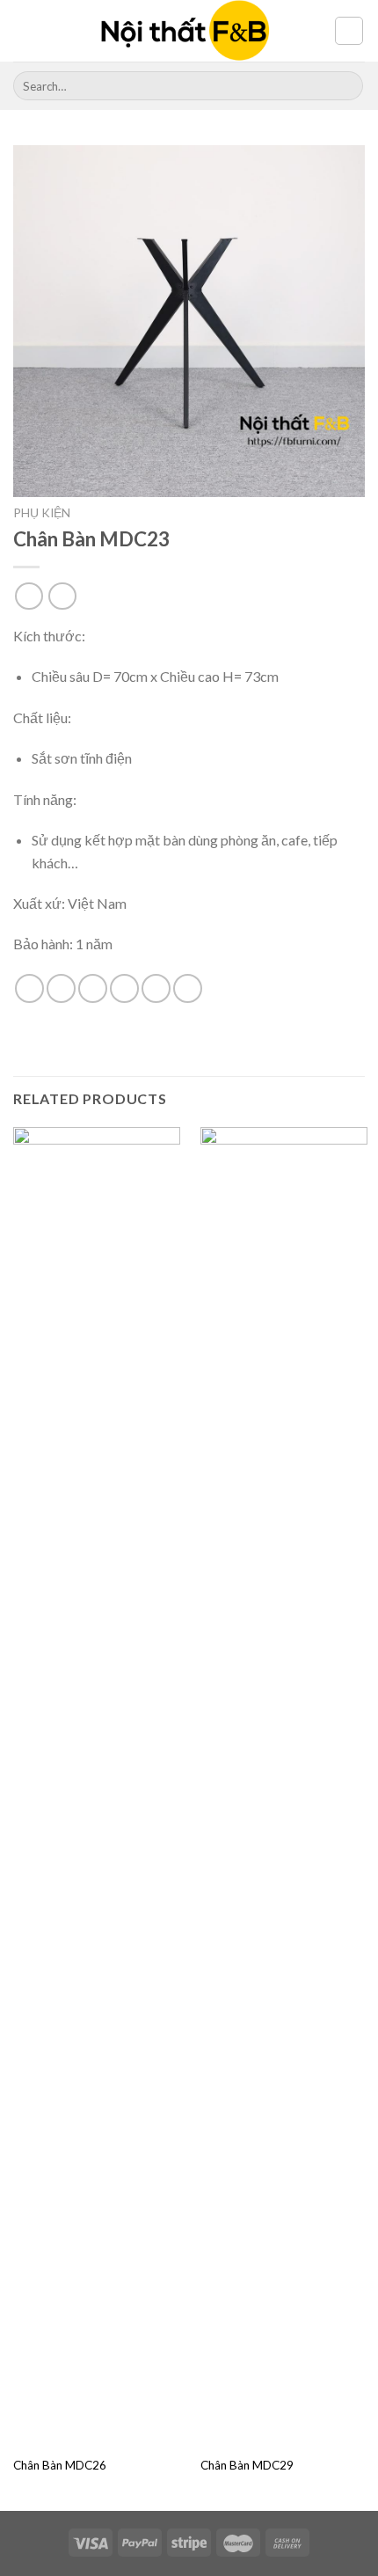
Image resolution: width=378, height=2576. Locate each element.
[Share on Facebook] (61, 988)
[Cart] (349, 31)
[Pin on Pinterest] (156, 988)
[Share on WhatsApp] (29, 988)
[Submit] (347, 86)
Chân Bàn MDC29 (247, 2465)
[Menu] (24, 30)
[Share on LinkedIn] (188, 988)
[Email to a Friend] (124, 988)
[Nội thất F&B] (186, 31)
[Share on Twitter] (93, 988)
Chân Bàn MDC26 (60, 2465)
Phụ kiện (42, 513)
